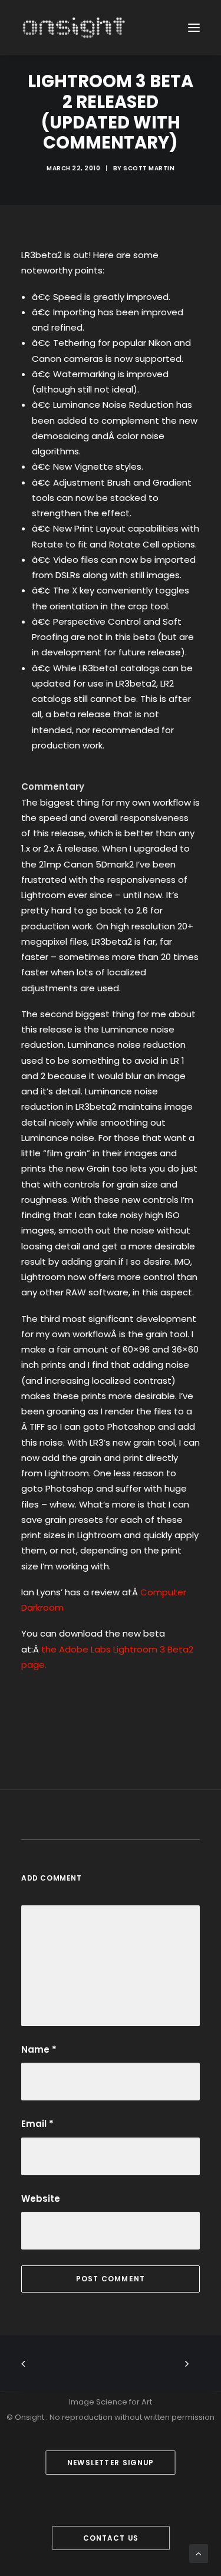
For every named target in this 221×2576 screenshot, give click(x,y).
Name (39, 2049)
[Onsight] (74, 28)
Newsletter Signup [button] (111, 2463)
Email (37, 2124)
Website (41, 2199)
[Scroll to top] (199, 2553)
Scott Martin (149, 168)
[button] (194, 28)
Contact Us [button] (110, 2538)
